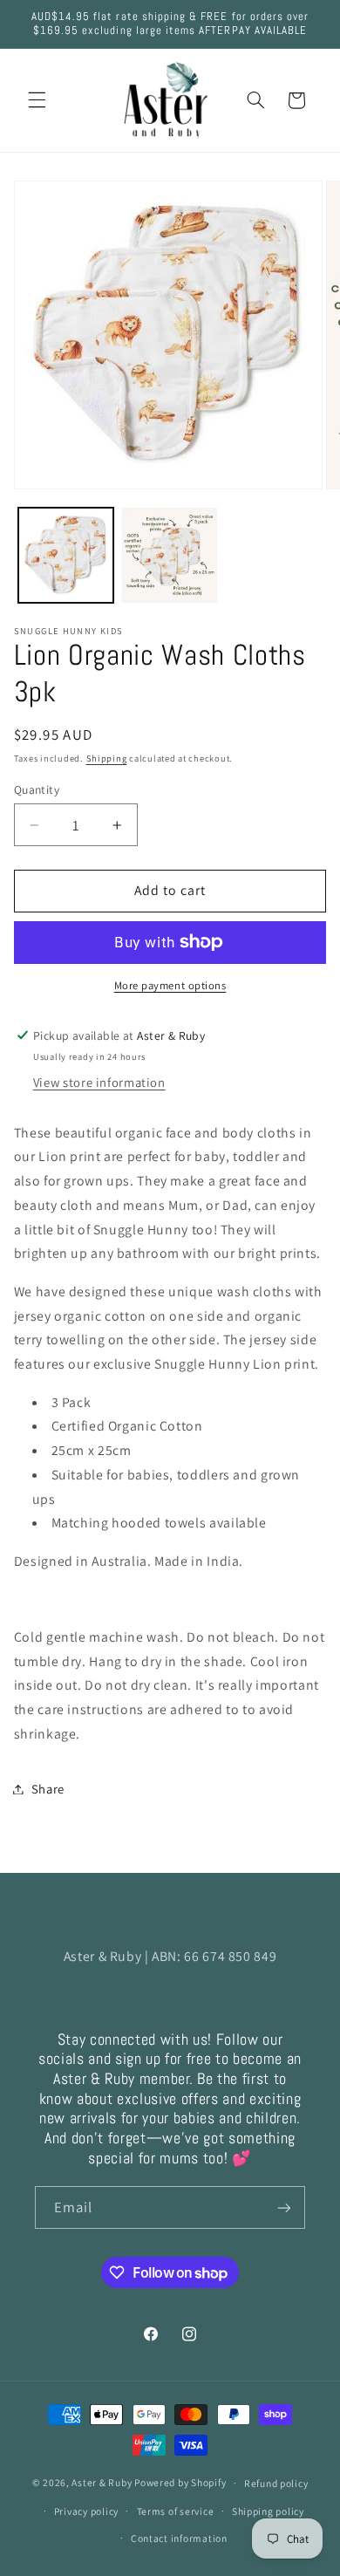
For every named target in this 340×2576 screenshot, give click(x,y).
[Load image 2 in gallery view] (170, 555)
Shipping (107, 758)
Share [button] (48, 1789)
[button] (37, 100)
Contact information (179, 2538)
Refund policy (276, 2483)
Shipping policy (268, 2511)
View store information (99, 1082)
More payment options (170, 985)
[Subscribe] (284, 2207)
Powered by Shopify (180, 2482)
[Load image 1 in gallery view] (66, 555)
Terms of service (176, 2511)
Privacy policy (86, 2511)
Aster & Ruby (102, 2482)
